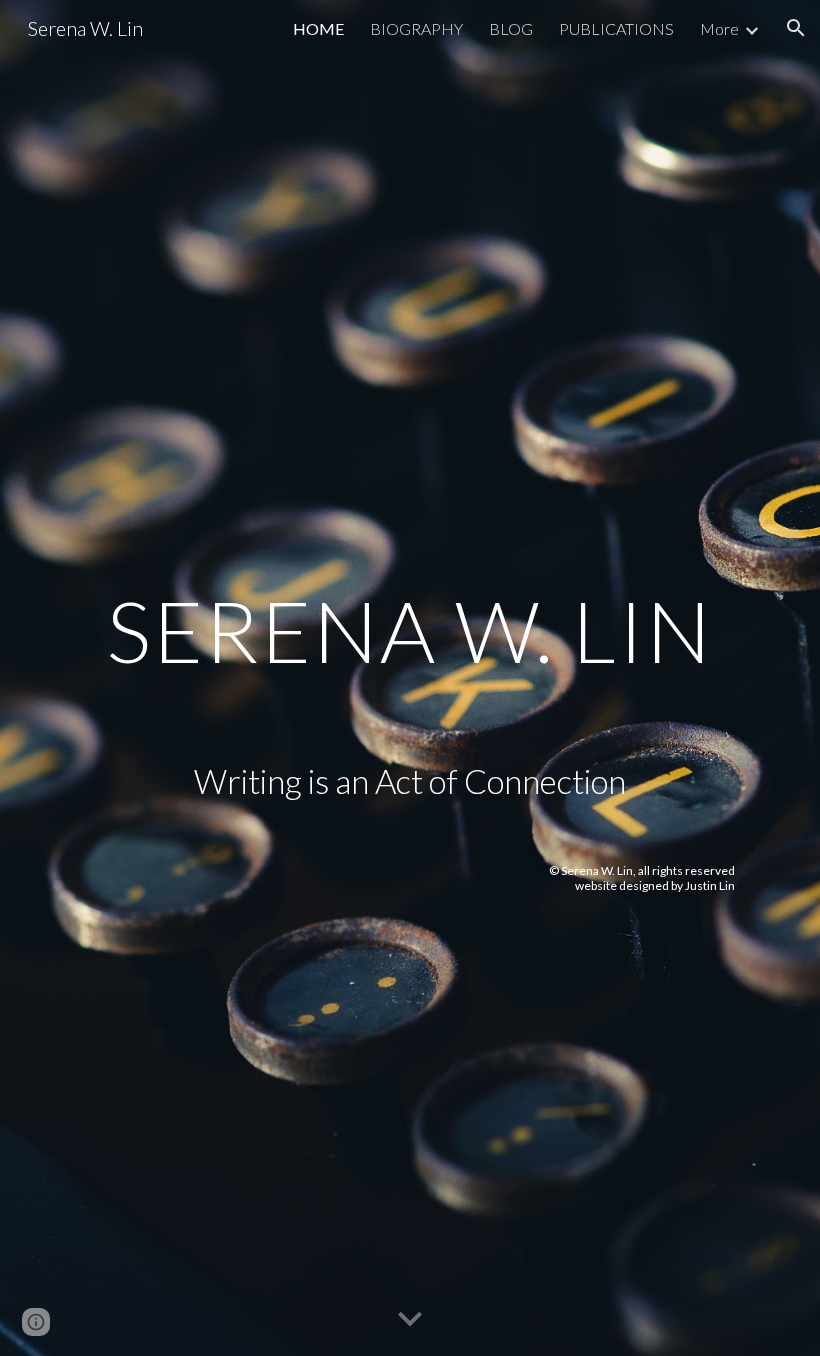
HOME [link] (318, 28)
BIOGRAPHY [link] (416, 28)
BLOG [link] (511, 28)
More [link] (719, 28)
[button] (796, 28)
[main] (410, 568)
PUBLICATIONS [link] (616, 28)
